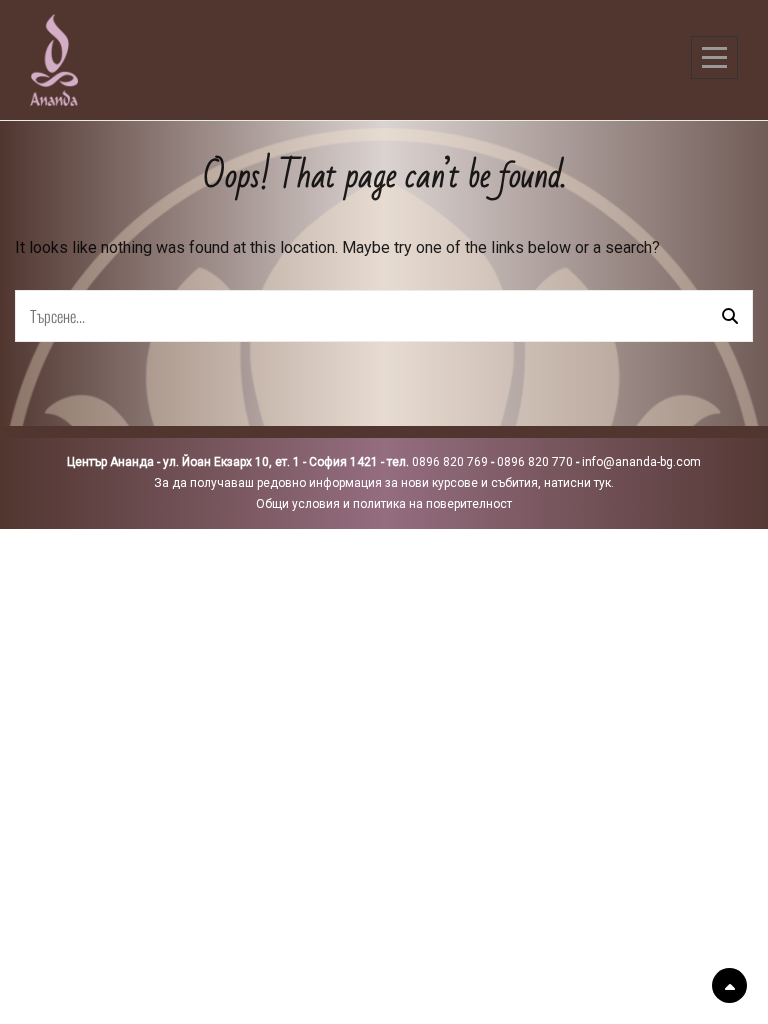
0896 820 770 (535, 462)
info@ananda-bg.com (641, 462)
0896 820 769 (450, 462)
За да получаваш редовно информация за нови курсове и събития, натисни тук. (384, 483)
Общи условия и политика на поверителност (384, 504)
